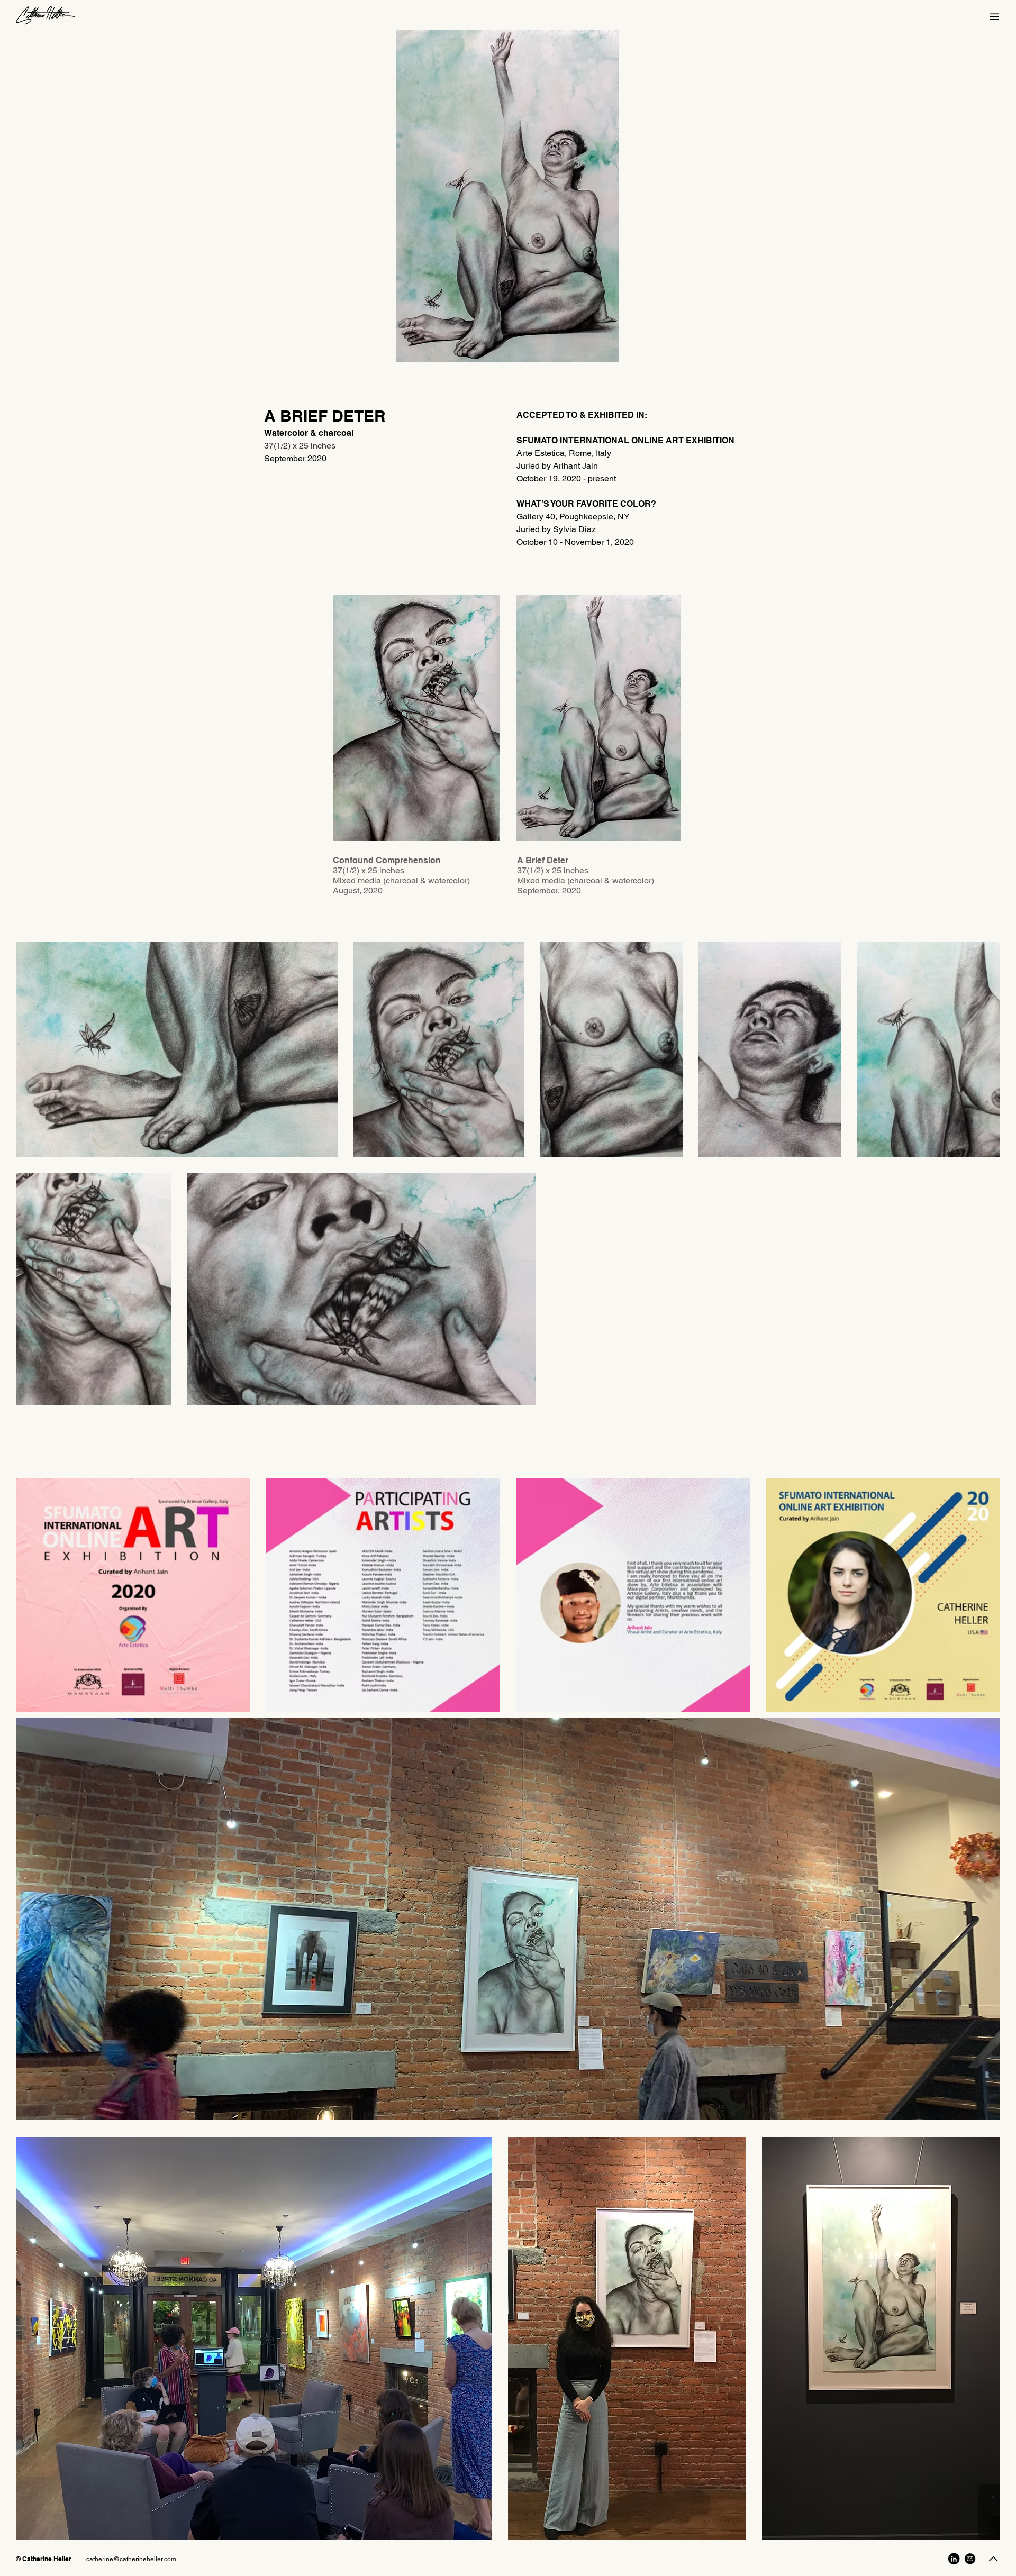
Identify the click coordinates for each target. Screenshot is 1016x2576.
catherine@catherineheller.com (131, 2559)
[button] (994, 17)
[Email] (970, 2559)
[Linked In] (954, 2559)
